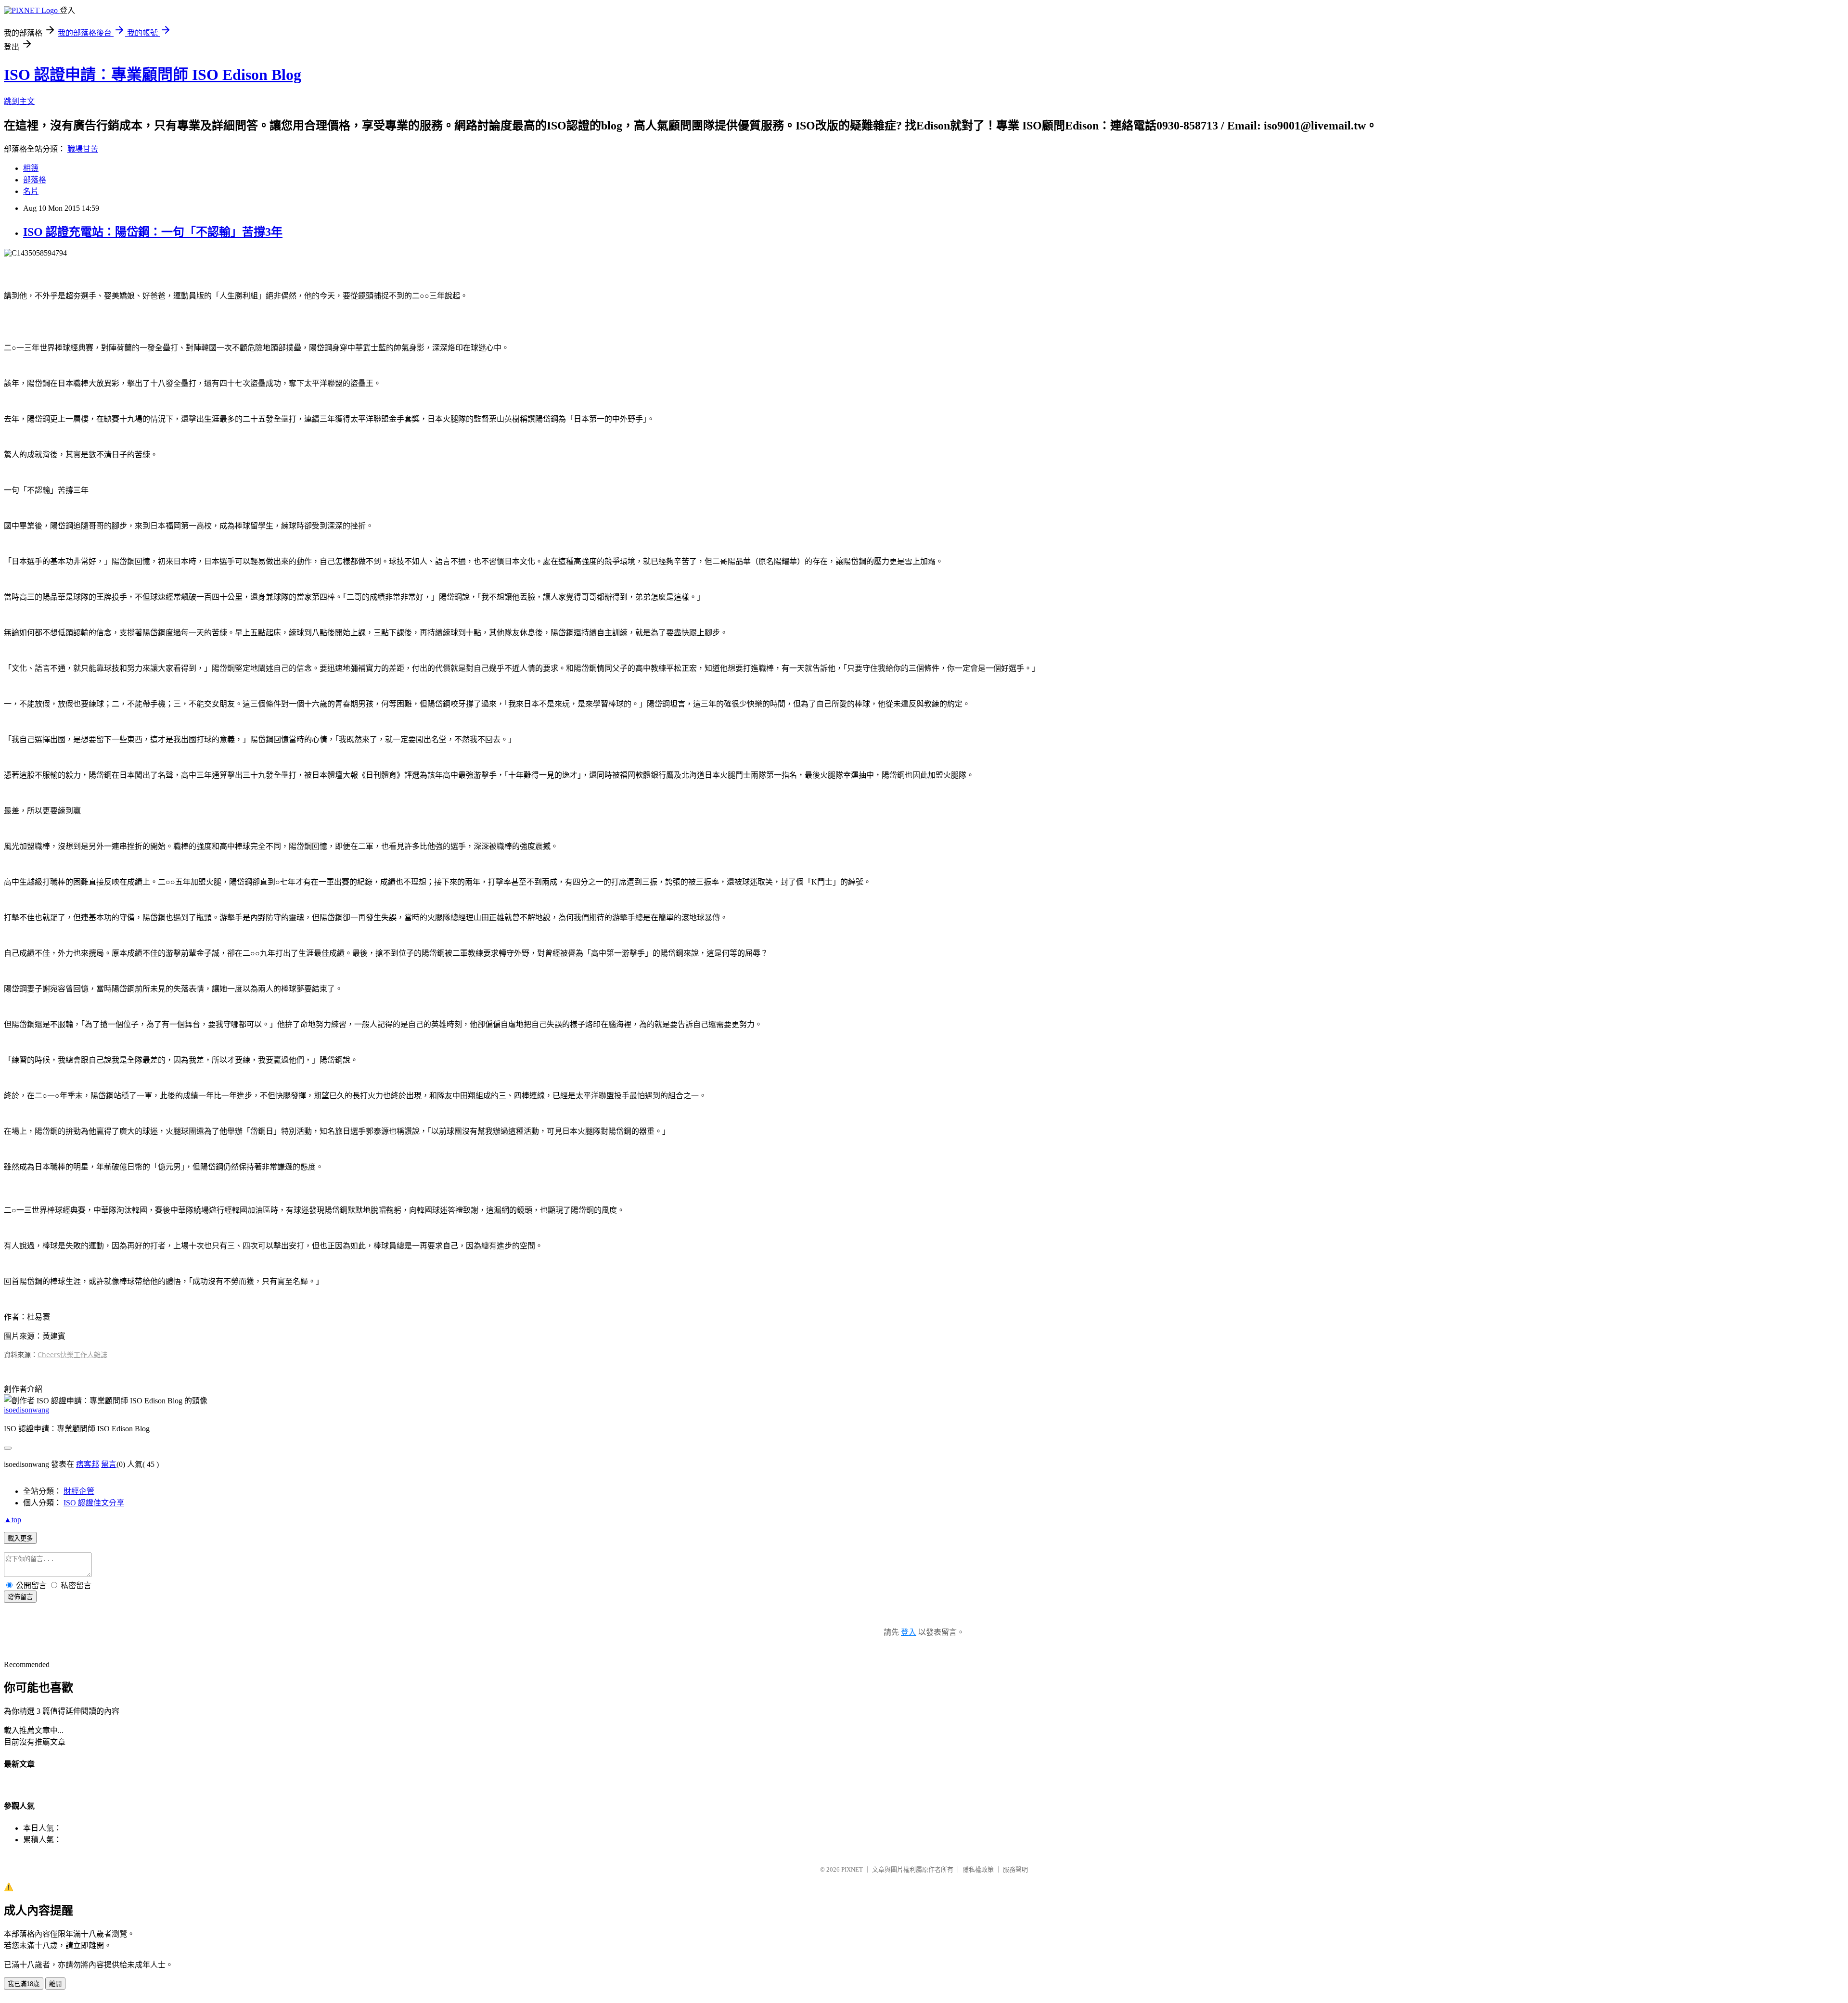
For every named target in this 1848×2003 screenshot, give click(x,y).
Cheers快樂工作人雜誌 (72, 1355)
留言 (109, 1464)
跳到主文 (19, 101)
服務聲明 (1015, 1869)
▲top (13, 1520)
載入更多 (20, 1538)
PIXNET (852, 1869)
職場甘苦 (83, 149)
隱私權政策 (978, 1869)
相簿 (31, 168)
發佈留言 (20, 1597)
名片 (31, 191)
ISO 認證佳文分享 (94, 1503)
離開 (55, 1984)
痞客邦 (88, 1464)
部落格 (35, 180)
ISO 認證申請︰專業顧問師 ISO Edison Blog (153, 75)
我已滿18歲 (24, 1984)
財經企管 (79, 1491)
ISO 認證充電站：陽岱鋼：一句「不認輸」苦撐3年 (153, 232)
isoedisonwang (26, 1410)
